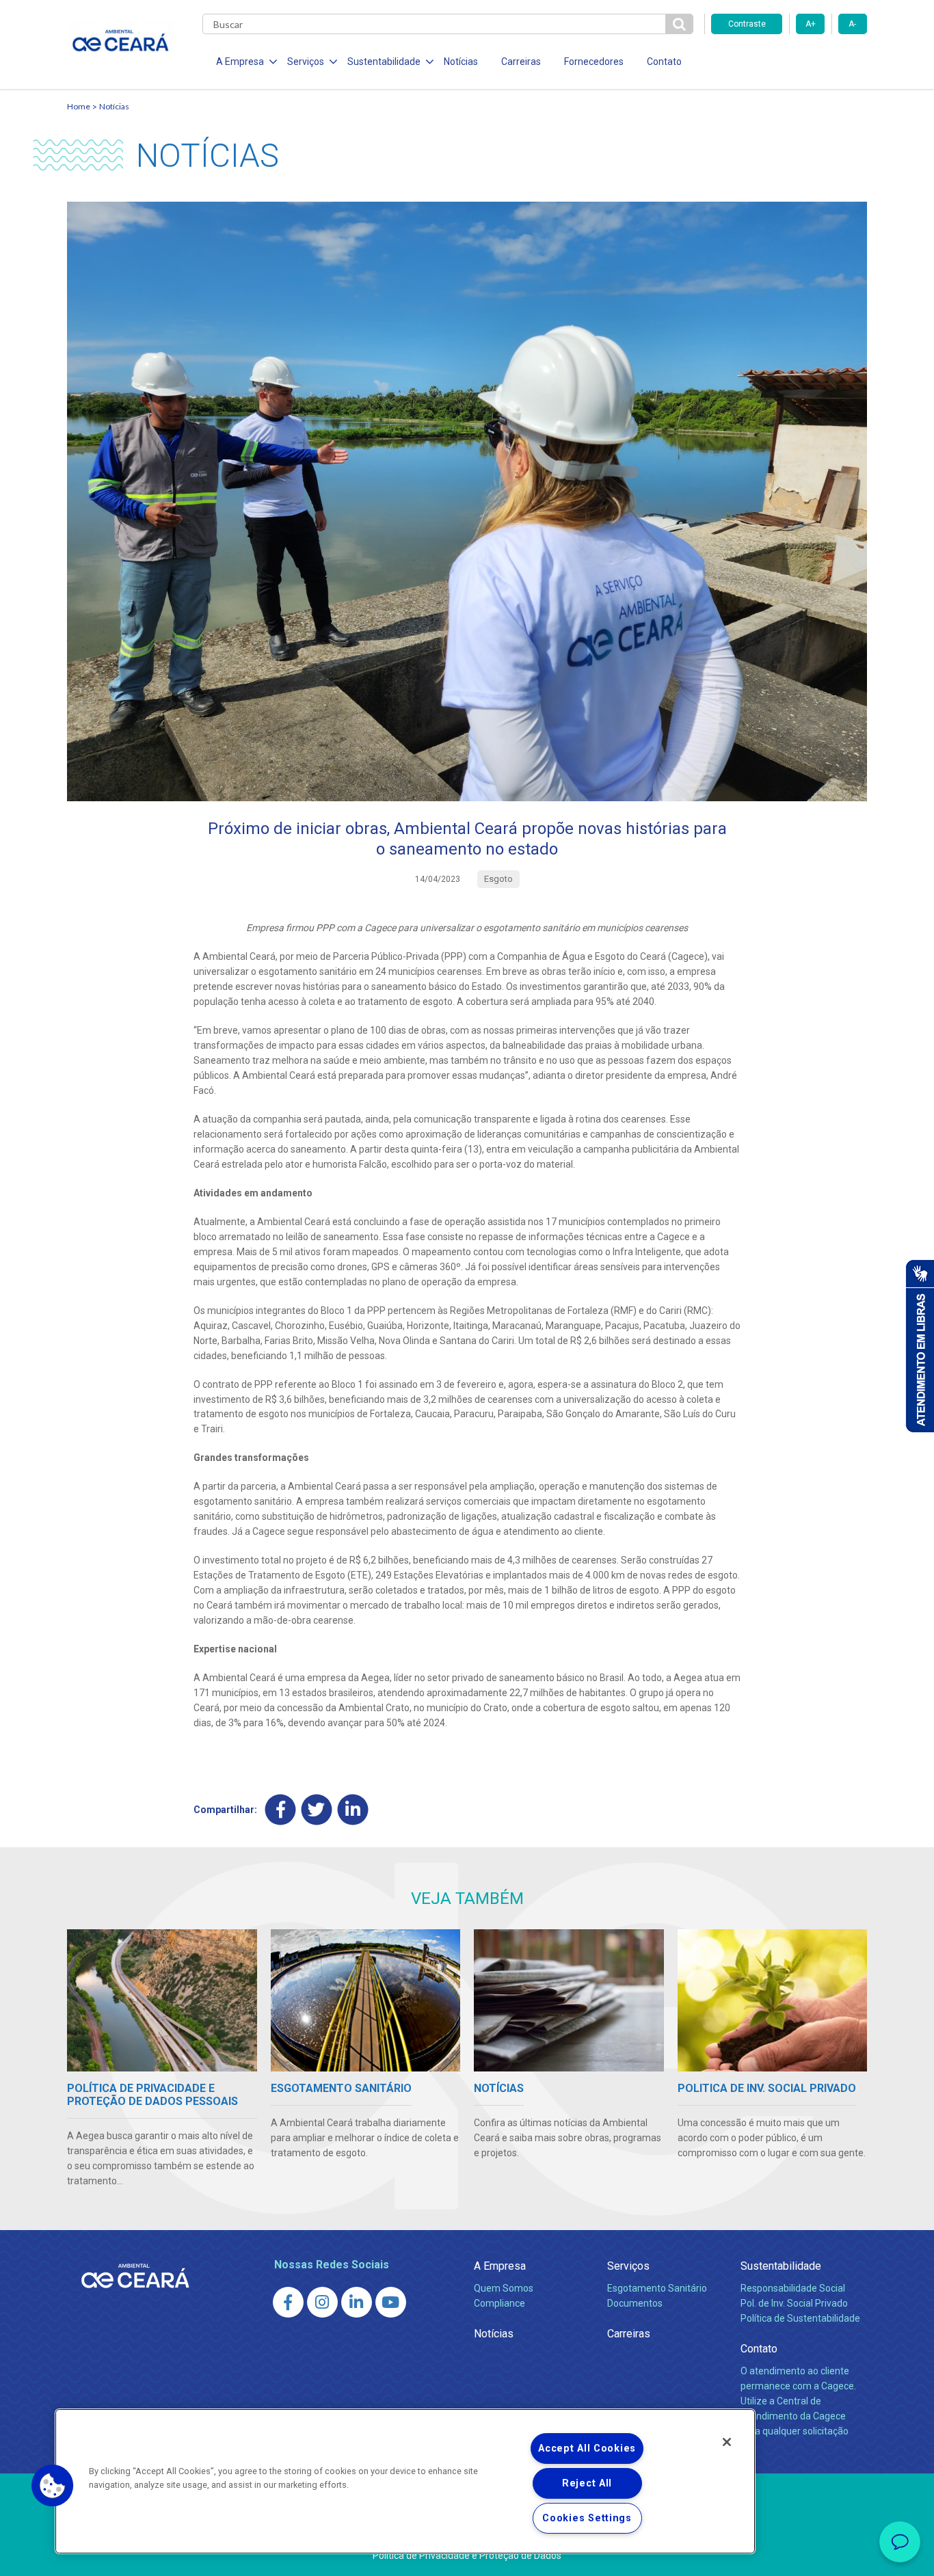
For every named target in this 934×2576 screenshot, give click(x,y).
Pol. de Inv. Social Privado (794, 2303)
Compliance (499, 2303)
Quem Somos (504, 2288)
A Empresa (500, 2266)
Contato (664, 62)
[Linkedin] (353, 1809)
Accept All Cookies (587, 2448)
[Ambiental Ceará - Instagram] (322, 2302)
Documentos (635, 2303)
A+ (811, 24)
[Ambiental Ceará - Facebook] (288, 2302)
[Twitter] (317, 1809)
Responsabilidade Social (793, 2288)
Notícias (461, 62)
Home (79, 106)
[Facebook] (281, 1809)
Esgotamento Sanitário (657, 2288)
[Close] (727, 2442)
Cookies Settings (587, 2518)
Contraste (747, 24)
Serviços (628, 2266)
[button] (53, 2486)
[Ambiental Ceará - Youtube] (391, 2302)
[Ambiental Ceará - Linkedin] (357, 2302)
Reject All (587, 2483)
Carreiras (521, 62)
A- (852, 24)
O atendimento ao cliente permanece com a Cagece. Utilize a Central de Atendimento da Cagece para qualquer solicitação (798, 2401)
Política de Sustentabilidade (800, 2318)
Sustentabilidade (781, 2266)
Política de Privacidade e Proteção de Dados (467, 2555)
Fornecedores (594, 62)
